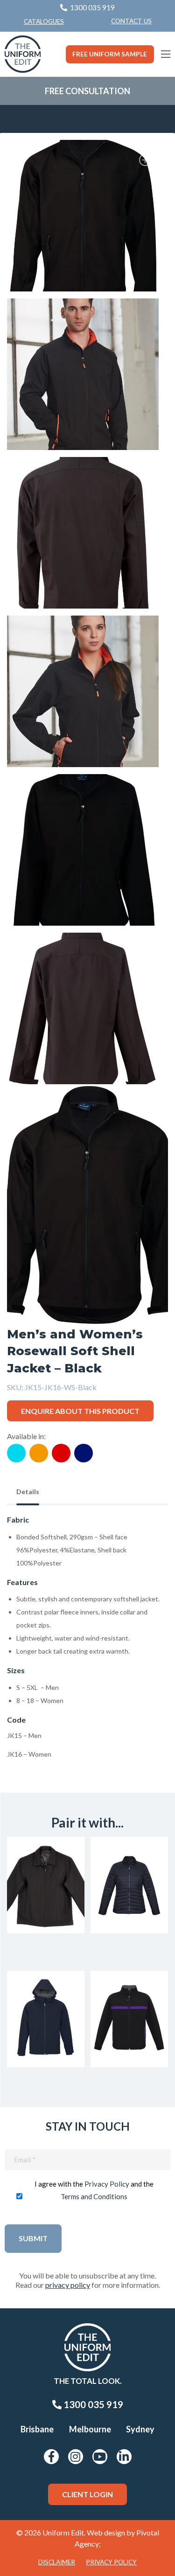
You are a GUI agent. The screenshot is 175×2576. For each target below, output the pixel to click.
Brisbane (37, 2429)
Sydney (140, 2429)
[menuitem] (131, 21)
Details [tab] (28, 1492)
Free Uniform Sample (110, 54)
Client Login (87, 2494)
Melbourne (90, 2429)
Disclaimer (57, 2562)
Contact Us (131, 21)
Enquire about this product (80, 1411)
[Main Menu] (166, 54)
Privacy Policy (107, 2184)
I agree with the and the (94, 2190)
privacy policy (68, 2285)
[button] (147, 161)
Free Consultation (87, 91)
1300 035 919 (92, 2404)
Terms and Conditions (94, 2196)
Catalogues (44, 21)
